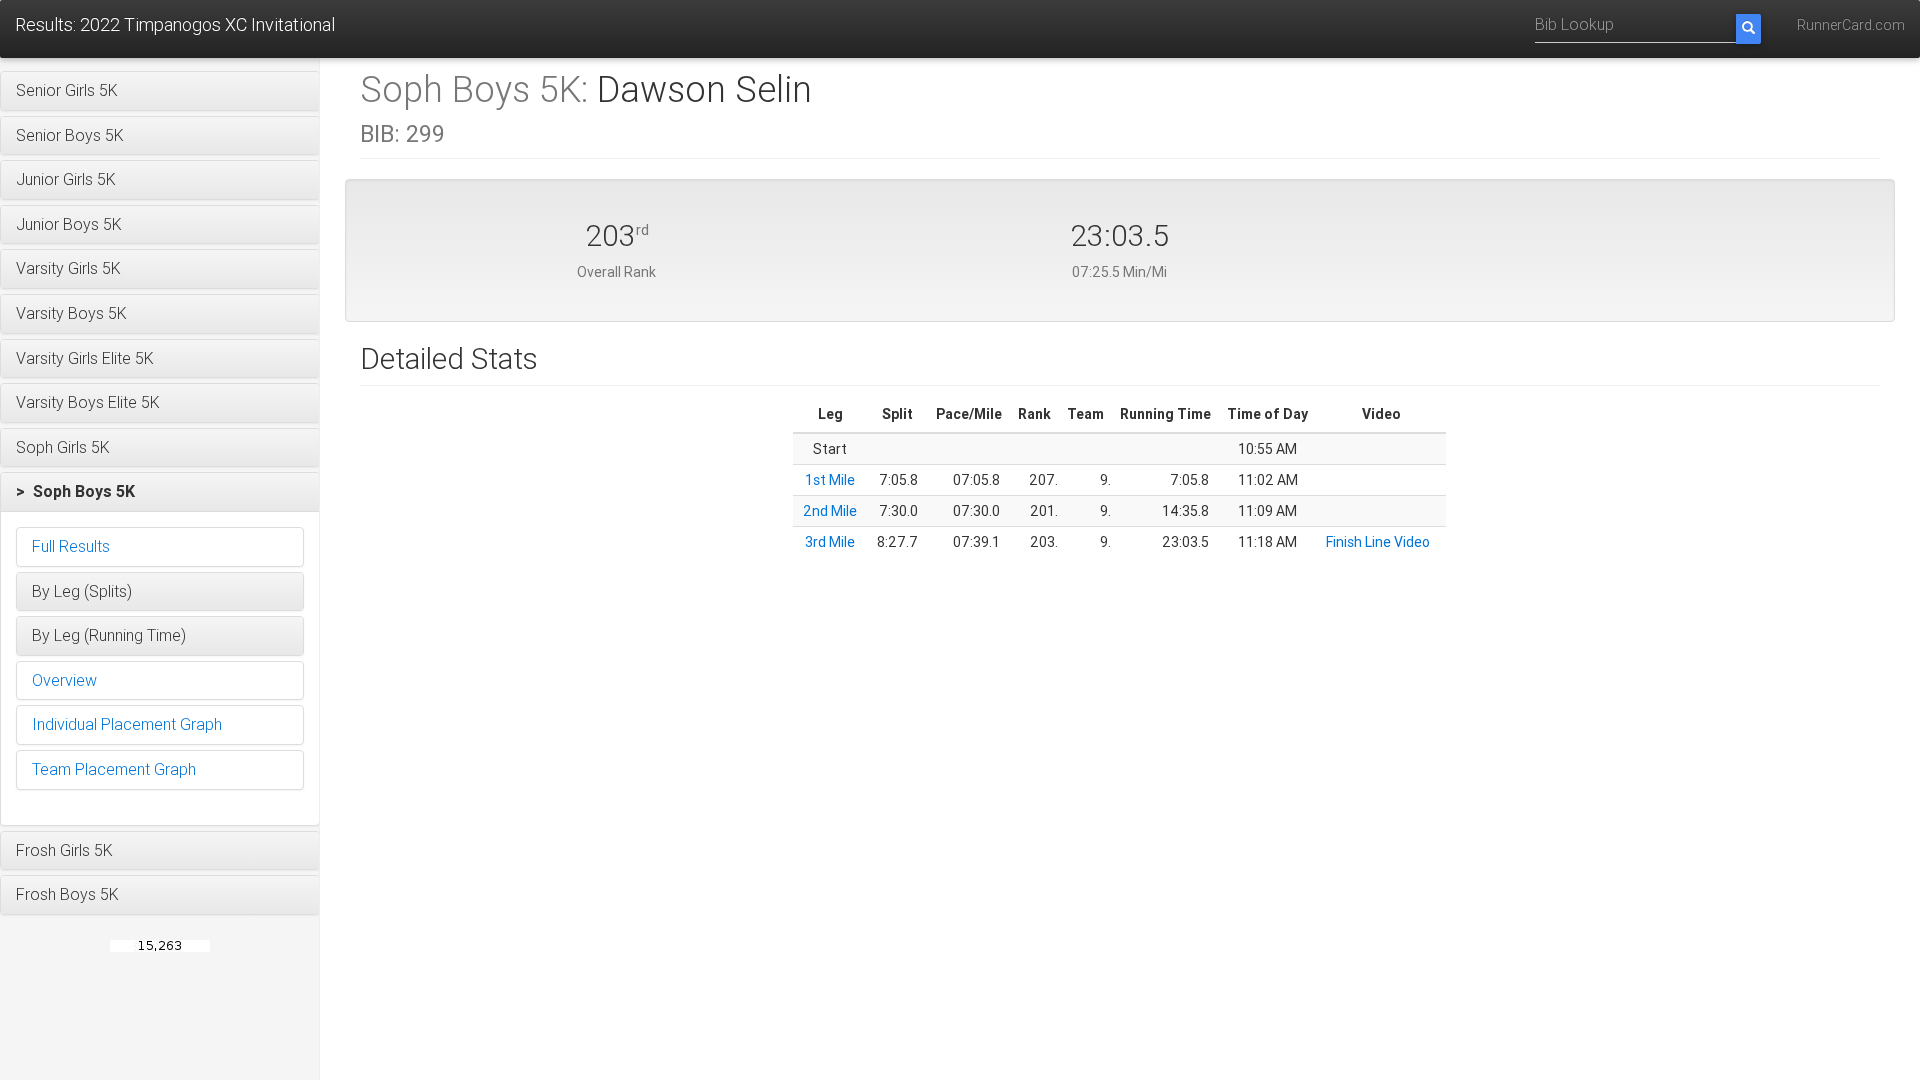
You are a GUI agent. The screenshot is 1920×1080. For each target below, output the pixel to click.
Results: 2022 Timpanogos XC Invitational (175, 24)
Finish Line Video (1378, 542)
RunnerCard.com (1851, 25)
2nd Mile (830, 511)
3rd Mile (830, 542)
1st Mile (830, 480)
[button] (160, 91)
